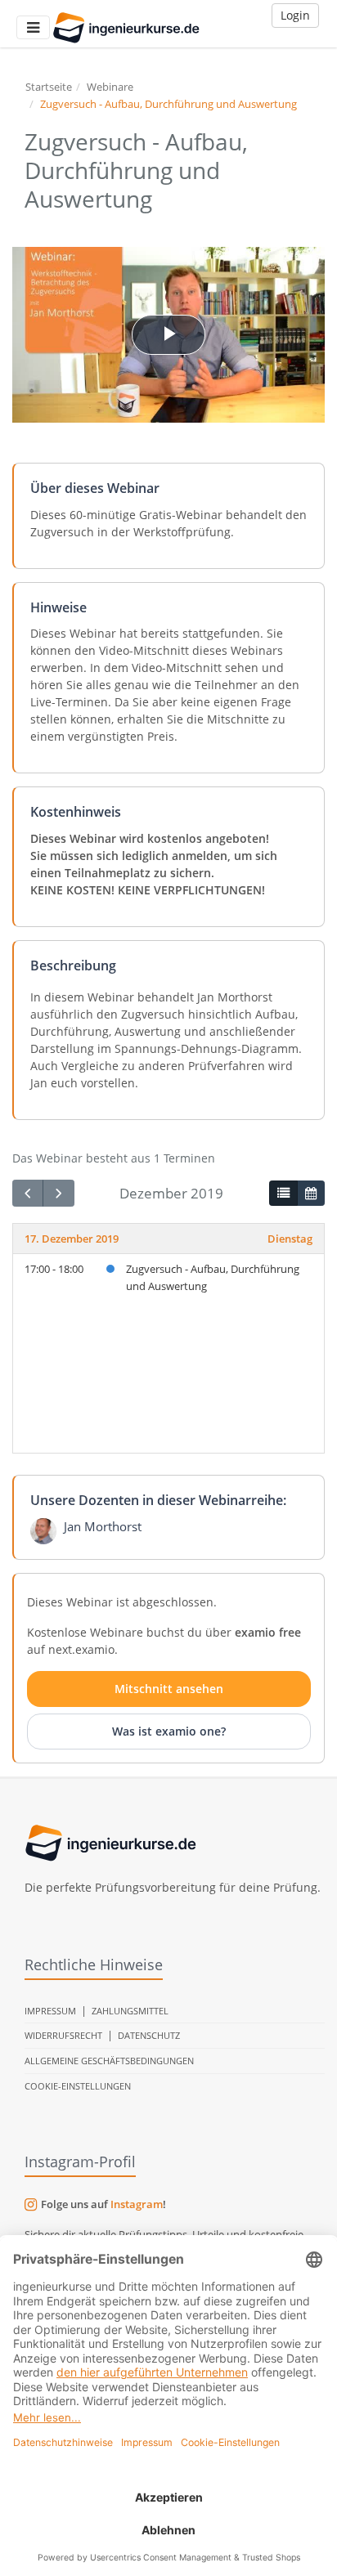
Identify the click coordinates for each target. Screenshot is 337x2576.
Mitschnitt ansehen (169, 1689)
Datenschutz (149, 2035)
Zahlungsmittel (130, 2011)
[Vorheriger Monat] (28, 1193)
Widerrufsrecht (63, 2035)
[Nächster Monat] (58, 1193)
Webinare (110, 87)
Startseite (49, 87)
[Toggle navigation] (33, 27)
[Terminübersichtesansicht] (283, 1194)
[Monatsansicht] (311, 1194)
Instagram (137, 2204)
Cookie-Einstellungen (78, 2086)
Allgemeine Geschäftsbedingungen (109, 2061)
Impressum (50, 2011)
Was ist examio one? (169, 1731)
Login (295, 15)
